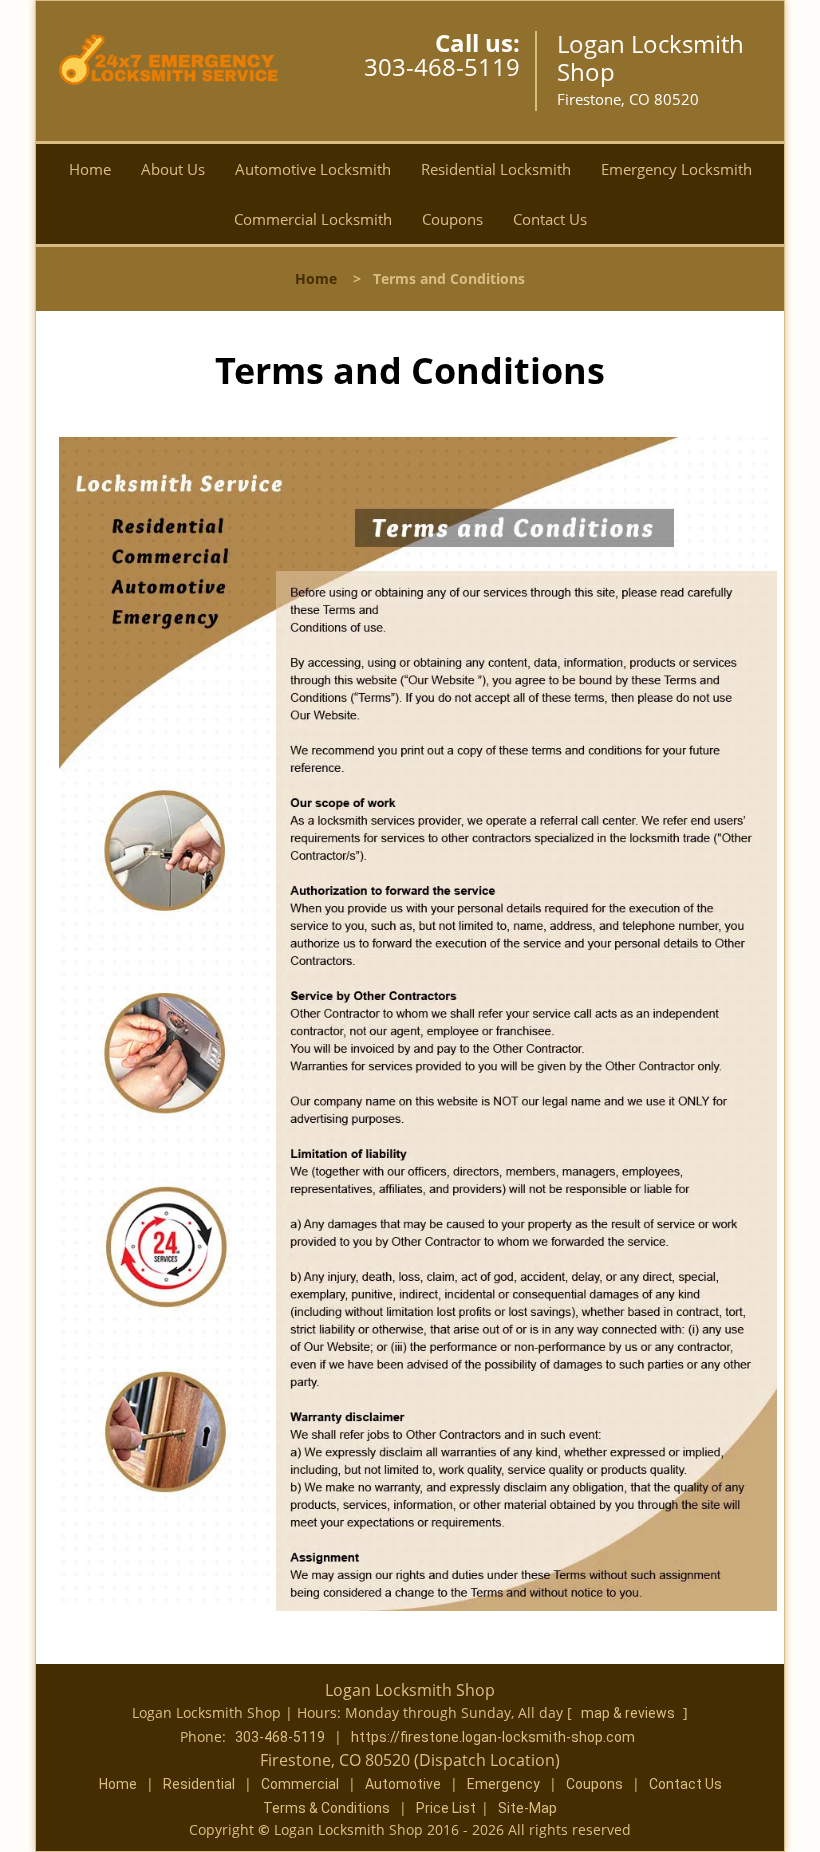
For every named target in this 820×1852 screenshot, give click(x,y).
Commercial (300, 1784)
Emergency (503, 1784)
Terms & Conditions (326, 1808)
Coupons (452, 219)
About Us (173, 169)
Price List (446, 1808)
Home (90, 169)
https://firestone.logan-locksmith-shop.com (493, 1737)
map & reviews (629, 1713)
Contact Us (550, 219)
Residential (199, 1784)
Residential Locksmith (496, 169)
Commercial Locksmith (313, 219)
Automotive (403, 1784)
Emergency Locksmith (676, 169)
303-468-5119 (442, 66)
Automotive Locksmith (313, 169)
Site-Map (527, 1808)
